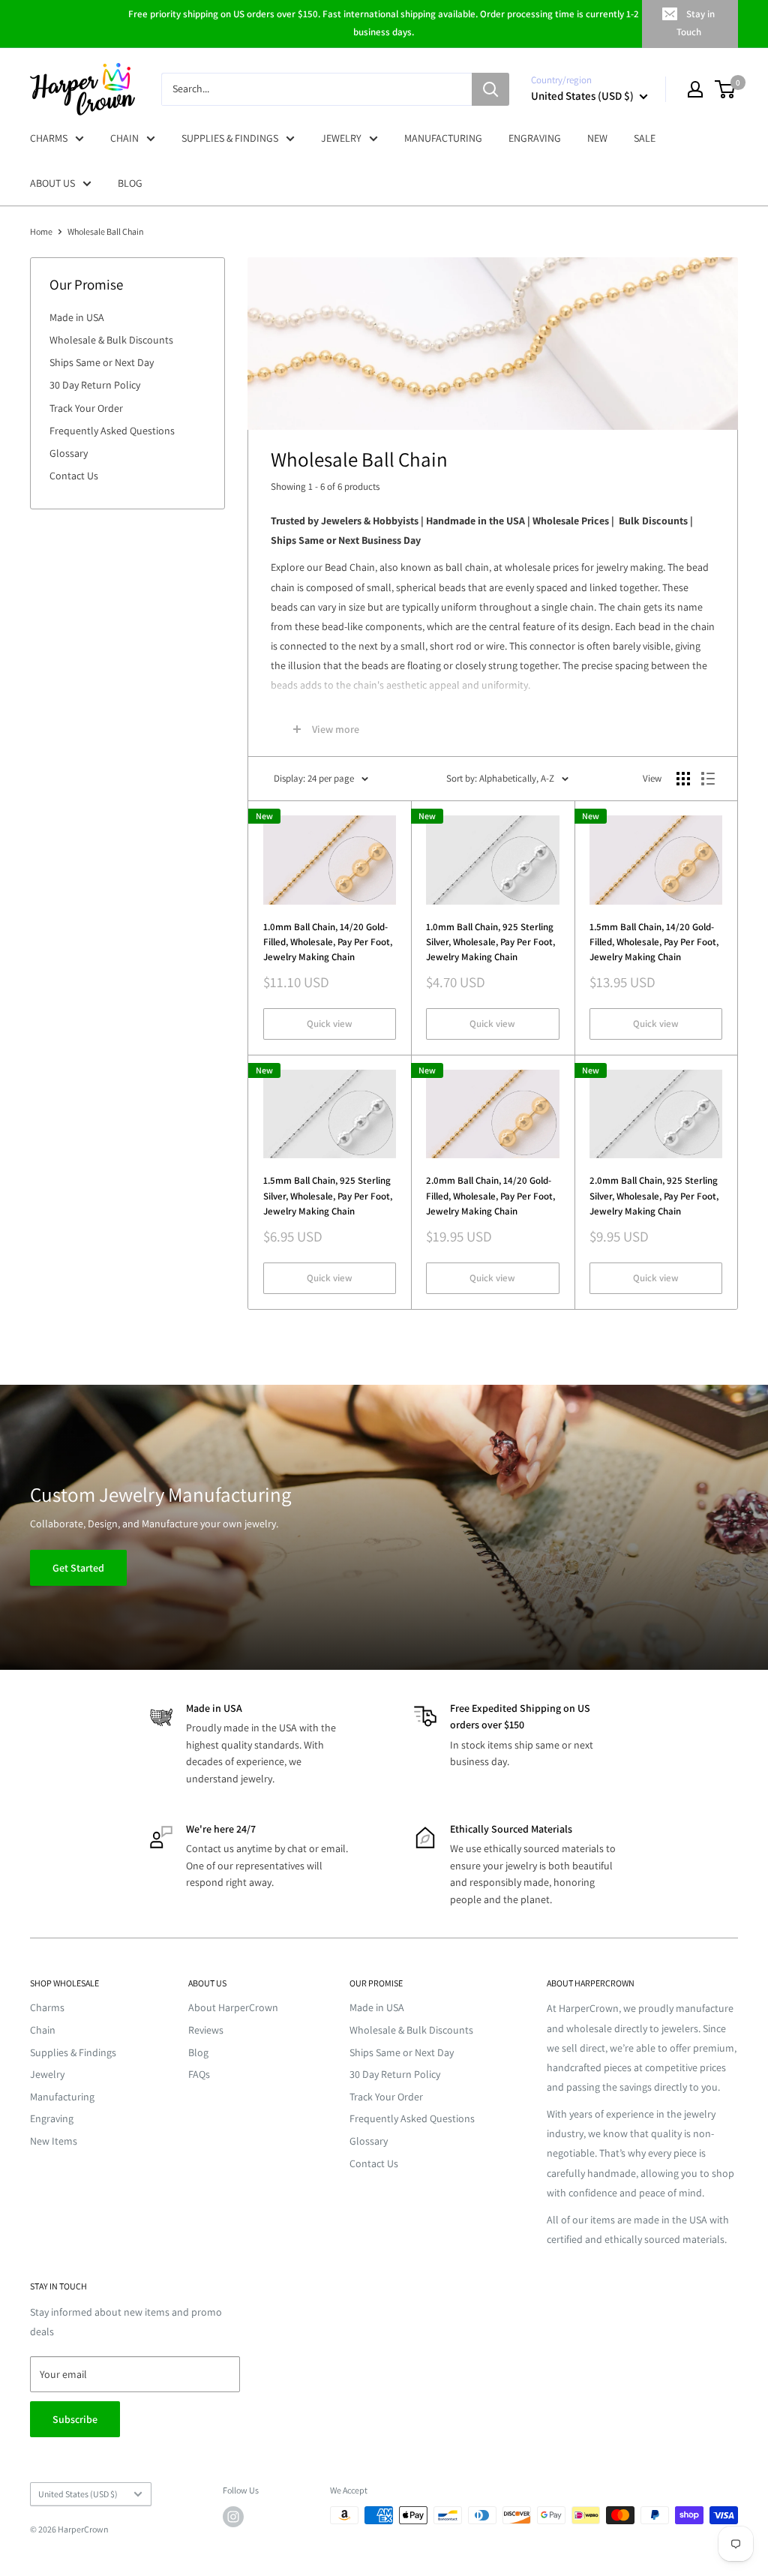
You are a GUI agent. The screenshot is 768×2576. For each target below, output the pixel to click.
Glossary (69, 453)
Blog (198, 2052)
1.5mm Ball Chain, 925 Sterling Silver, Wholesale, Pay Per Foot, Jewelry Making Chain (328, 1195)
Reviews (206, 2030)
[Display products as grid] (683, 779)
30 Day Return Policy (95, 385)
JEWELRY (341, 138)
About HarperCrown (233, 2007)
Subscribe (75, 2419)
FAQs (199, 2074)
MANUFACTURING (443, 138)
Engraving (52, 2118)
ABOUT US (52, 183)
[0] (726, 89)
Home (41, 231)
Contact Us (74, 476)
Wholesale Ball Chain (106, 231)
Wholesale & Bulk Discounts (111, 340)
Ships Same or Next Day (102, 362)
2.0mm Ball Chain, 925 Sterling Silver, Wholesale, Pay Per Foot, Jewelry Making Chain (654, 1195)
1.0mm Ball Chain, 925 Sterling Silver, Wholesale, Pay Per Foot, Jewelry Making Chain (490, 942)
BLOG (130, 183)
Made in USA (77, 317)
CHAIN (124, 138)
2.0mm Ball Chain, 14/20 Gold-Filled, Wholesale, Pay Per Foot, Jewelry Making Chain (490, 1195)
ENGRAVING (535, 138)
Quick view (330, 1024)
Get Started (78, 1568)
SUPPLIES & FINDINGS (230, 138)
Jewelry (47, 2074)
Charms (47, 2007)
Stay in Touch (696, 23)
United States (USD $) (78, 2494)
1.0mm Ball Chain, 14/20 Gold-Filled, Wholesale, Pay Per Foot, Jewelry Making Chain (328, 942)
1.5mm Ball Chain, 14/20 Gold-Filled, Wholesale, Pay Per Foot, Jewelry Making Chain (654, 942)
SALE (645, 138)
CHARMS (49, 138)
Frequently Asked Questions (112, 431)
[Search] (490, 89)
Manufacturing (62, 2097)
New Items (54, 2141)
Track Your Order (86, 408)
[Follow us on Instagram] (233, 2517)
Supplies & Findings (73, 2052)
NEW (597, 138)
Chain (43, 2030)
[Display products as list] (708, 779)
